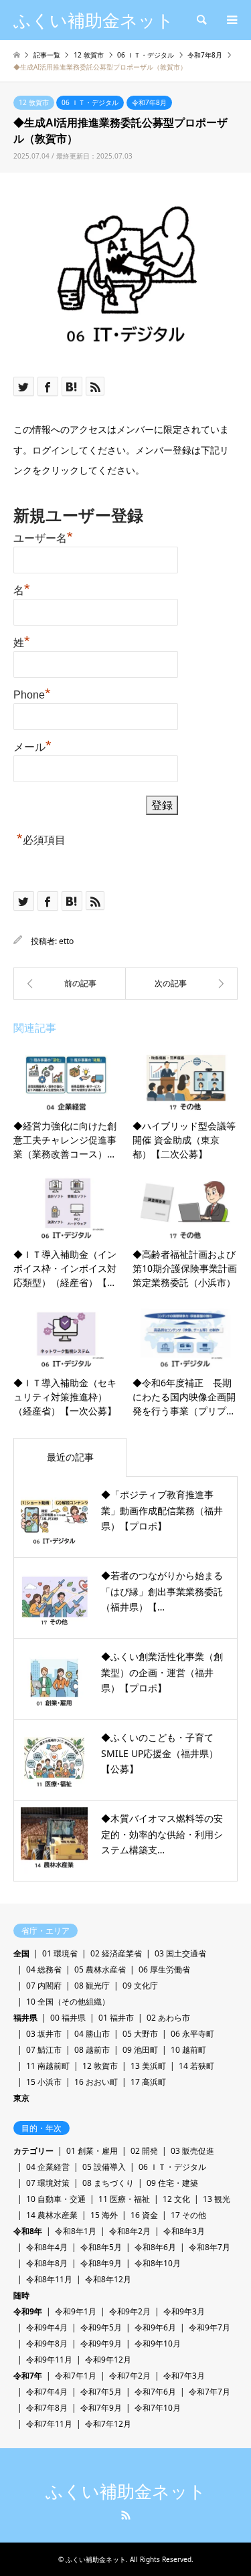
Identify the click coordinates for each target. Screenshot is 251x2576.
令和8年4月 (47, 2247)
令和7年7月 (210, 2392)
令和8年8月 (47, 2263)
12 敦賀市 (34, 102)
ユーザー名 (43, 537)
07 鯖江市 (44, 2050)
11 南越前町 (48, 2066)
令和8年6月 (155, 2247)
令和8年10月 (158, 2263)
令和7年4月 (47, 2392)
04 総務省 (44, 1969)
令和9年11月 (49, 2360)
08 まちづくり (108, 2183)
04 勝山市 (92, 2034)
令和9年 (28, 2311)
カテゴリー (33, 2151)
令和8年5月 (101, 2247)
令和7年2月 (130, 2376)
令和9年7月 (210, 2327)
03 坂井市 (44, 2034)
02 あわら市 (168, 2018)
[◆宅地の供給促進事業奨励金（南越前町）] (70, 984)
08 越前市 (92, 2050)
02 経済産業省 (116, 1953)
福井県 (25, 2018)
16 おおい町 (96, 2082)
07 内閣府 (44, 1986)
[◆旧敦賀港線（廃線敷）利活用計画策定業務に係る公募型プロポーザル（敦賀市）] (182, 984)
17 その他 (188, 2215)
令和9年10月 (158, 2343)
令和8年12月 (108, 2279)
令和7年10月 (158, 2408)
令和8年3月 (184, 2231)
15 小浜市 (44, 2082)
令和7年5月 (101, 2392)
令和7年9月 (101, 2408)
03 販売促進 (192, 2151)
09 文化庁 (140, 1986)
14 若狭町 (196, 2066)
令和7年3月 (184, 2376)
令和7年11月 (49, 2424)
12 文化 (176, 2199)
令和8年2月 (130, 2231)
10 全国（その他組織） (68, 2002)
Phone (32, 693)
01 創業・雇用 (92, 2151)
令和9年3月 (184, 2311)
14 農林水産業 (52, 2215)
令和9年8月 (47, 2343)
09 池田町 (140, 2050)
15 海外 (104, 2215)
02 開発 (144, 2151)
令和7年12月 (108, 2424)
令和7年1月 (76, 2376)
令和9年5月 (101, 2327)
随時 (21, 2295)
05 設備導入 (104, 2167)
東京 (21, 2098)
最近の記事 (70, 1457)
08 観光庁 (92, 1986)
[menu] (231, 20)
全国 (21, 1953)
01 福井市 (116, 2018)
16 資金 (144, 2215)
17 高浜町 (148, 2082)
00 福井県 (68, 2018)
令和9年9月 (101, 2343)
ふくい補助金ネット (126, 2492)
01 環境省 (60, 1953)
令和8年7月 (210, 2247)
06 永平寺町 (192, 2034)
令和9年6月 (155, 2327)
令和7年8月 (149, 102)
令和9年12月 (108, 2360)
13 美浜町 (148, 2066)
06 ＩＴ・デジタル (90, 102)
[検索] (201, 20)
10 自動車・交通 (56, 2199)
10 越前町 (188, 2050)
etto (66, 941)
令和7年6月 (155, 2392)
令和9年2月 (130, 2311)
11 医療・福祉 (124, 2199)
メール (32, 745)
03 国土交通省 (180, 1953)
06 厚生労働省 (164, 1969)
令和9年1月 (76, 2311)
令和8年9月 (101, 2263)
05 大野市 (140, 2034)
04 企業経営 (48, 2167)
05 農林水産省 (100, 1969)
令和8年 (28, 2231)
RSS (126, 2515)
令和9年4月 (47, 2327)
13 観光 (217, 2199)
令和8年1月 (76, 2231)
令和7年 (28, 2376)
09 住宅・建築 (172, 2183)
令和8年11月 (49, 2279)
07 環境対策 (48, 2183)
